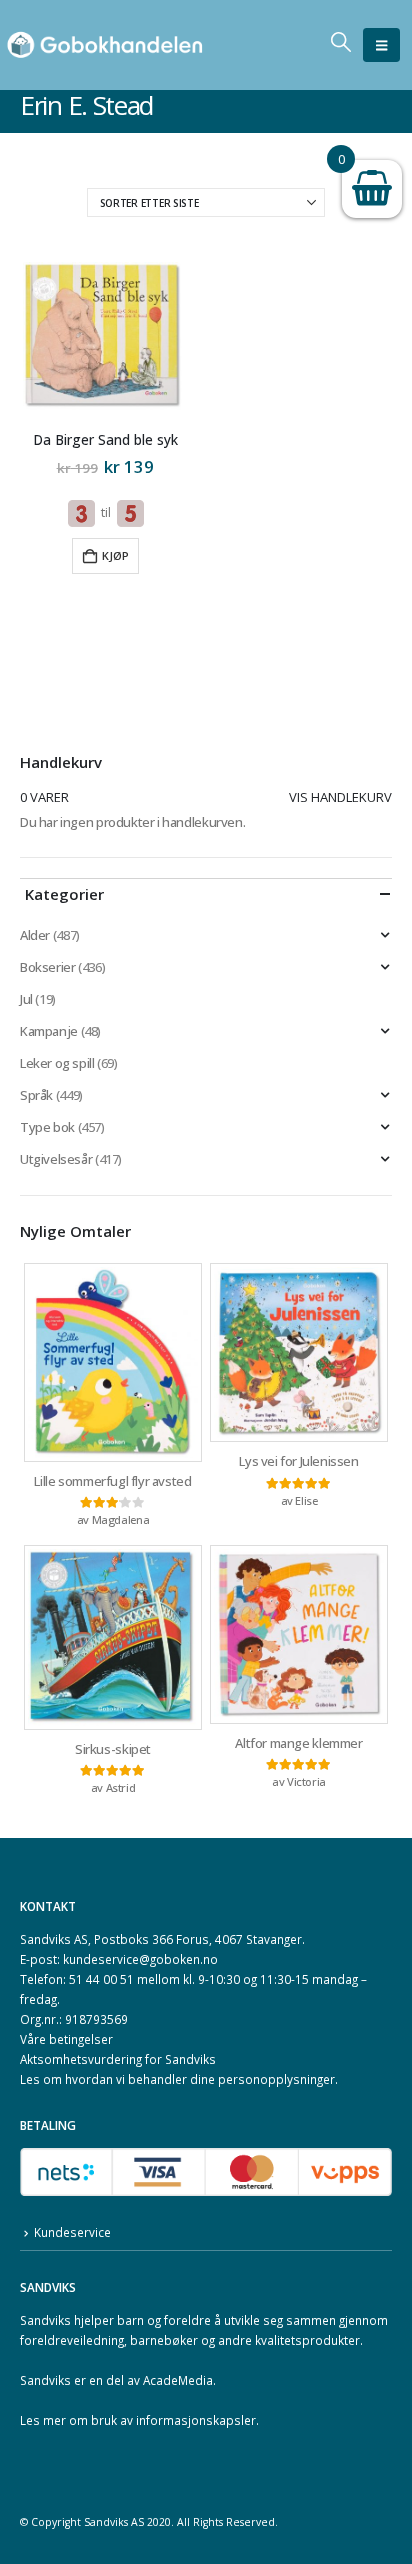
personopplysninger (276, 2079)
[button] (381, 45)
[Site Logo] (105, 45)
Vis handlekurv (340, 797)
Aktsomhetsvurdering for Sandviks (118, 2059)
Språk (36, 1095)
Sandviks (45, 2320)
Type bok (47, 1127)
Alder (35, 935)
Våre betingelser (66, 2039)
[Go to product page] (105, 337)
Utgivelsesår (56, 1159)
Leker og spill (57, 1063)
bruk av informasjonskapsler (173, 2420)
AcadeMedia (178, 2380)
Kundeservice (72, 2232)
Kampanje (49, 1031)
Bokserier (48, 967)
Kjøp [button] (115, 555)
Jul (26, 999)
